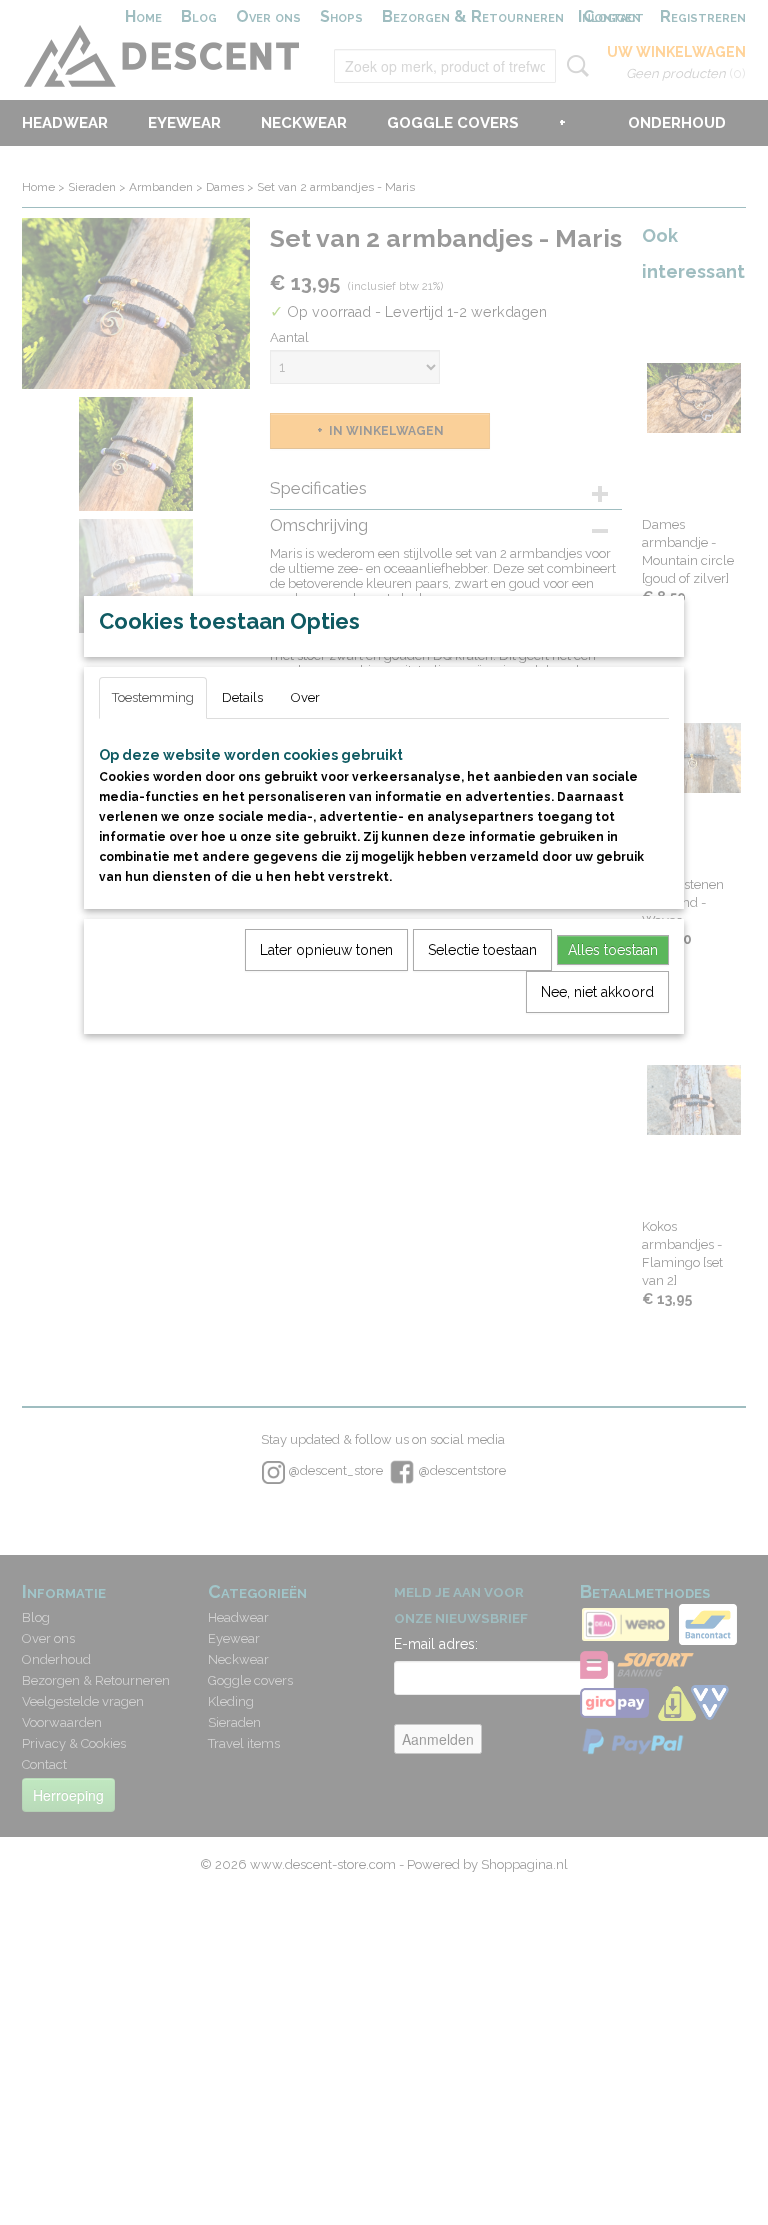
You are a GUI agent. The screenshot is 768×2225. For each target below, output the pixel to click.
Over (305, 697)
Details (242, 697)
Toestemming (153, 697)
